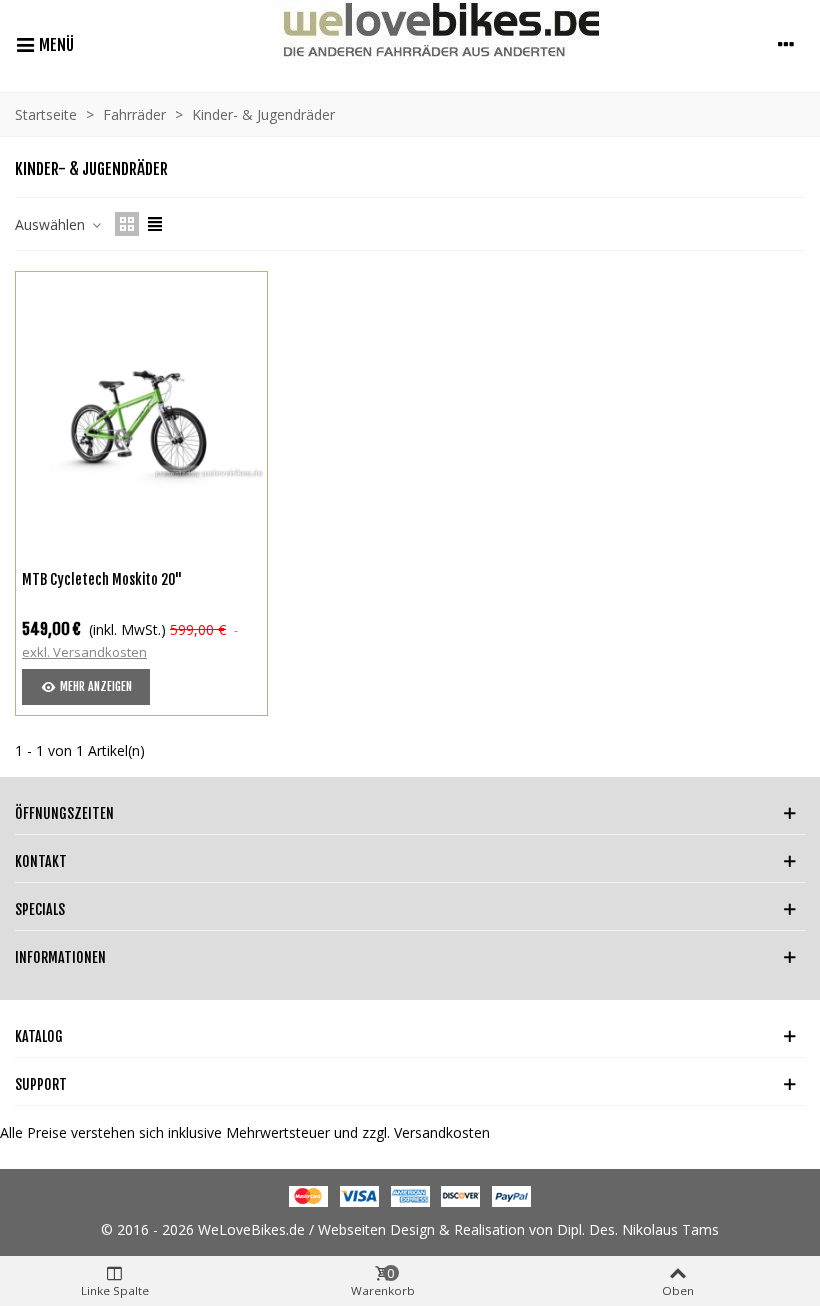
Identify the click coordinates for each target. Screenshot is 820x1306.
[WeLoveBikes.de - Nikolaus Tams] (420, 43)
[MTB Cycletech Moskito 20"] (141, 415)
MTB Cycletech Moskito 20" (102, 579)
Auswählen (52, 224)
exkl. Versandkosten (84, 652)
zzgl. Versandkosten (426, 1132)
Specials (40, 909)
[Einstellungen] (786, 44)
